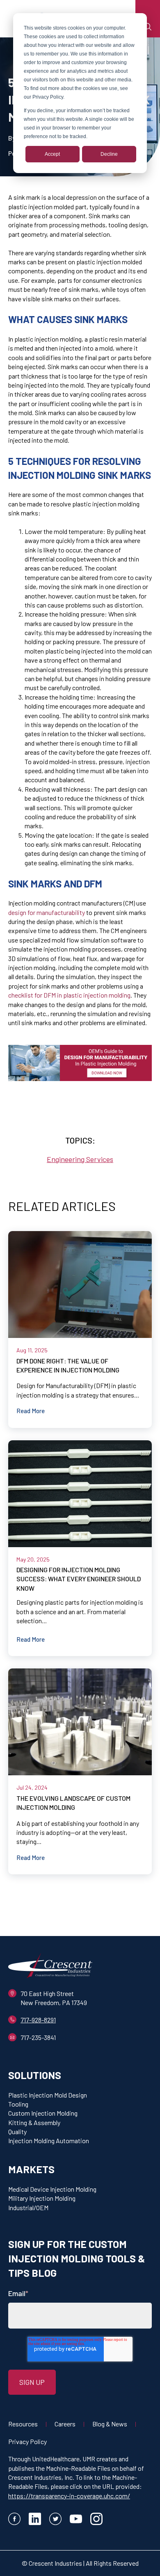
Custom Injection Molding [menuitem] (43, 2113)
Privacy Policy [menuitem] (27, 2441)
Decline (109, 154)
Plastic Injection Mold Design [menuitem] (48, 2095)
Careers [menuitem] (65, 2424)
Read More (31, 1411)
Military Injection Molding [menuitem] (42, 2198)
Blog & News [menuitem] (110, 2424)
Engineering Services (80, 1159)
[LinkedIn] (35, 2520)
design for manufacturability (47, 912)
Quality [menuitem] (17, 2131)
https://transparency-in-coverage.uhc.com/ (69, 2496)
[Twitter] (55, 2520)
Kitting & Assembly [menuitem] (34, 2122)
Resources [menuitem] (23, 2424)
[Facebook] (14, 2520)
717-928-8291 (38, 2020)
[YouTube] (76, 2520)
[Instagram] (96, 2520)
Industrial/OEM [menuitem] (28, 2208)
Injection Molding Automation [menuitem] (49, 2141)
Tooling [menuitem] (18, 2104)
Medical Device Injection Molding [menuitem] (52, 2189)
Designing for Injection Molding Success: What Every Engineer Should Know (79, 1579)
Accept (52, 154)
